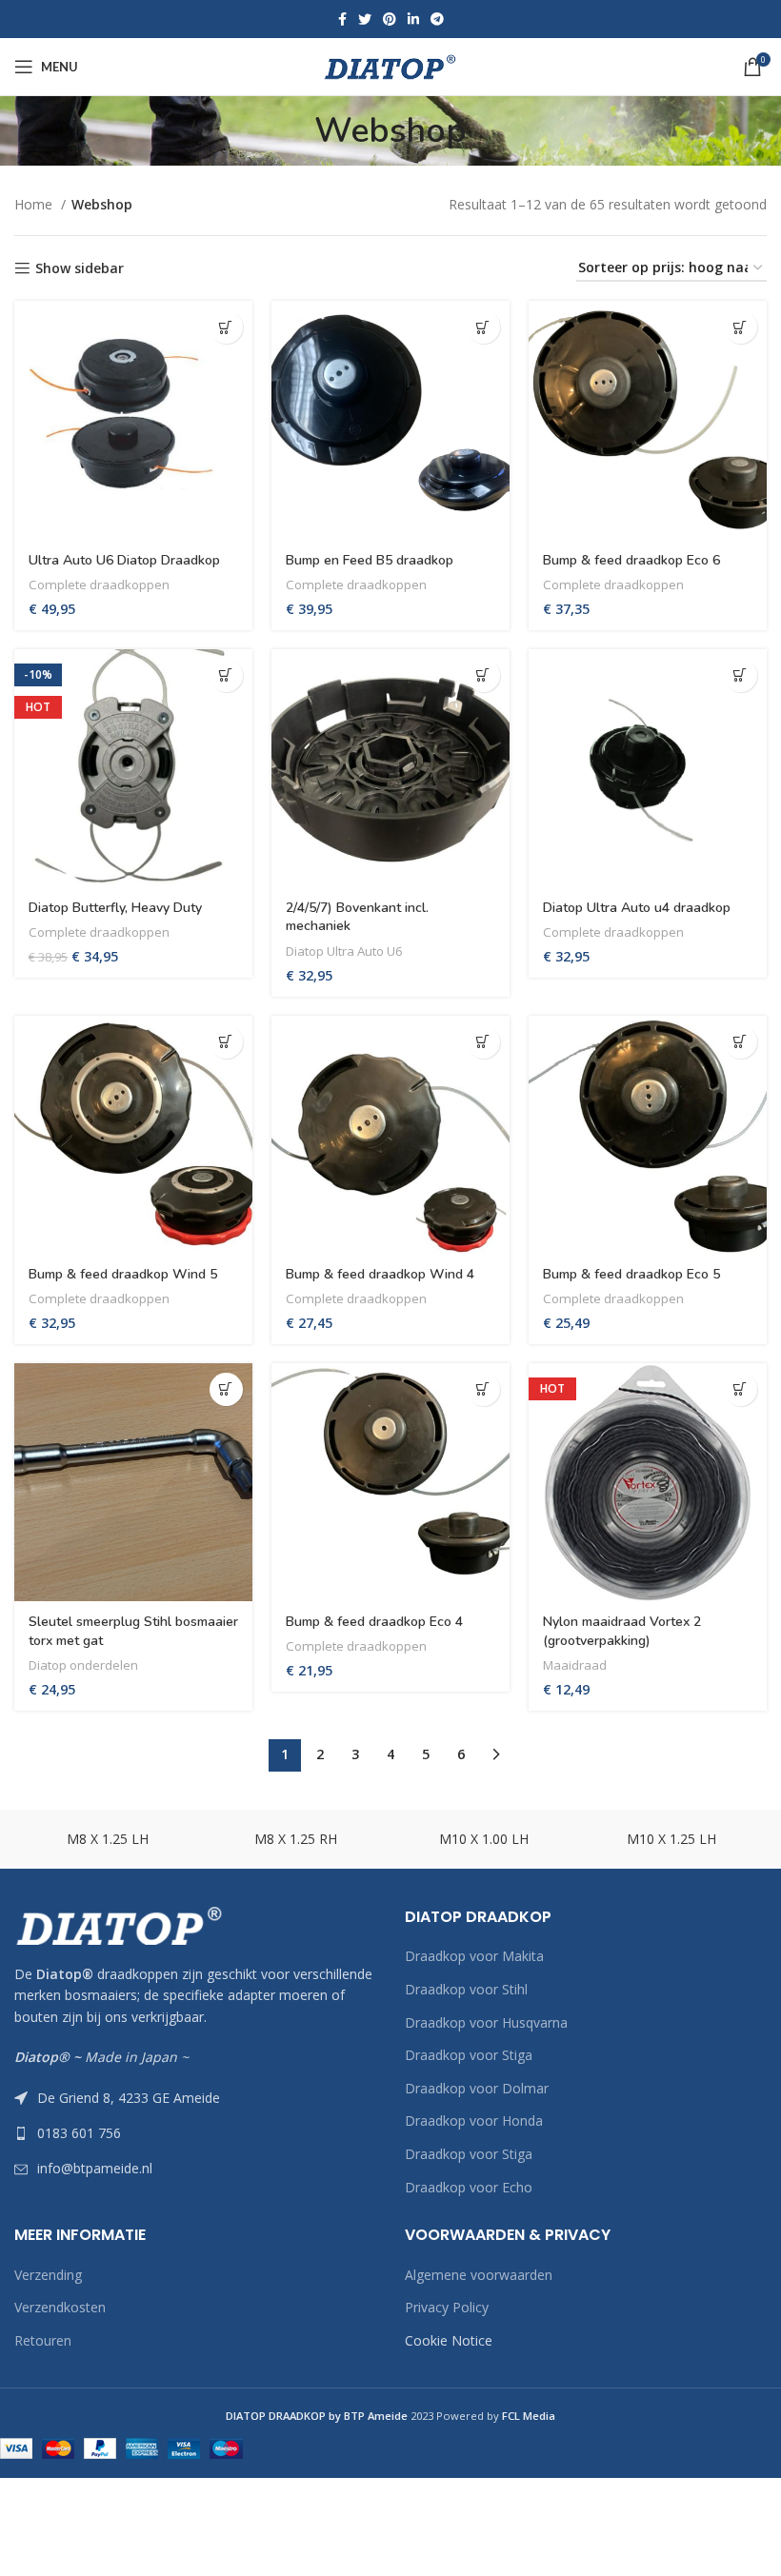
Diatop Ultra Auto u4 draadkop (637, 908)
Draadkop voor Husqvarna (486, 2022)
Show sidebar (80, 269)
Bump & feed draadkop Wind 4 (380, 1274)
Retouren (43, 2340)
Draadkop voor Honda (474, 2120)
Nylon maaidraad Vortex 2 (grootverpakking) (622, 1631)
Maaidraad (575, 1665)
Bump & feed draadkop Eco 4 (374, 1622)
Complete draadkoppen (99, 585)
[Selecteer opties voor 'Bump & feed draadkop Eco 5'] (741, 1042)
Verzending (48, 2275)
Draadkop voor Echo (469, 2187)
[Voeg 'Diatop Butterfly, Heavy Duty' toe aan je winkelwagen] (226, 675)
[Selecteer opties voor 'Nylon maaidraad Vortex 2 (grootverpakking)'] (741, 1389)
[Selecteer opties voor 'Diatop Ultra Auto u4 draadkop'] (741, 675)
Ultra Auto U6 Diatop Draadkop (124, 560)
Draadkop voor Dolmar (477, 2088)
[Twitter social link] (365, 19)
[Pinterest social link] (390, 19)
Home (35, 204)
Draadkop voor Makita (474, 1956)
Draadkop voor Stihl (466, 1989)
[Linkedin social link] (413, 19)
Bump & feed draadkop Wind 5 (123, 1274)
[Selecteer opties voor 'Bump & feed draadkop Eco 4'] (483, 1389)
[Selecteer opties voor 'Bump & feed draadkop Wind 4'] (483, 1042)
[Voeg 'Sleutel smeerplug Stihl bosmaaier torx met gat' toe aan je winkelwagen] (226, 1389)
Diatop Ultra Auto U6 (344, 951)
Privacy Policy (447, 2307)
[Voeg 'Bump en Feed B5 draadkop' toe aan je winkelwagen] (483, 327)
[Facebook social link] (342, 19)
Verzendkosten (60, 2307)
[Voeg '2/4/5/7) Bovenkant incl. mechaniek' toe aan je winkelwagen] (483, 675)
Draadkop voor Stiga (469, 2055)
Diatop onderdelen (83, 1665)
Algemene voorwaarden (479, 2275)
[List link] (195, 2133)
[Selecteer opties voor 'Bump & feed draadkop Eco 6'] (741, 327)
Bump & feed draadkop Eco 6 (631, 560)
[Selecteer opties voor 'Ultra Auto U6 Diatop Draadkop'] (226, 327)
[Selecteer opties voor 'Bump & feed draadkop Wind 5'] (226, 1042)
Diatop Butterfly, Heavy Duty (115, 908)
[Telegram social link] (437, 19)
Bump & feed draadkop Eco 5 (631, 1274)
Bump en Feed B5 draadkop (370, 560)
